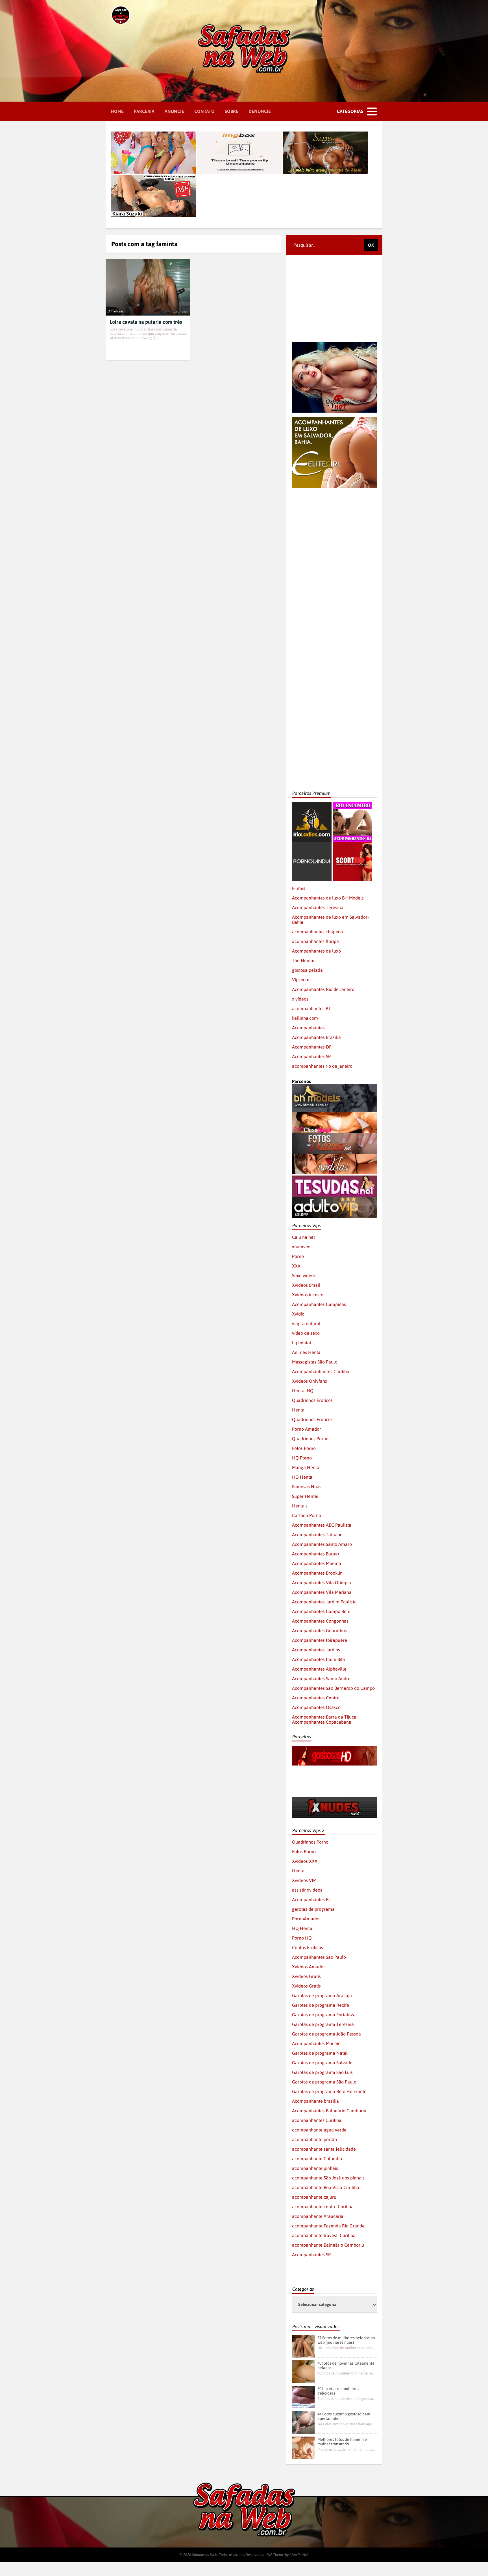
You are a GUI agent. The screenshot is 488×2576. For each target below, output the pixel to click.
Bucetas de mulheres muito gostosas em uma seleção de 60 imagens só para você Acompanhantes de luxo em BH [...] (346, 2399)
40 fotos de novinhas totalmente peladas (346, 2365)
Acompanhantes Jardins (316, 1650)
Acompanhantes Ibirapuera (320, 1640)
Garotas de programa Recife (321, 2005)
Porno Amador (307, 1429)
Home (117, 111)
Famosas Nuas (307, 1487)
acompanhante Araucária (318, 2216)
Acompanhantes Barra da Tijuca (324, 1717)
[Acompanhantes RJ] (352, 805)
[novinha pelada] (334, 1774)
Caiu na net (303, 1237)
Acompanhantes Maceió (316, 2043)
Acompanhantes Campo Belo (321, 1611)
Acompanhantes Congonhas (320, 1621)
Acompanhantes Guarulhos (319, 1630)
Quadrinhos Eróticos (312, 1419)
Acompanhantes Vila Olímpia (322, 1583)
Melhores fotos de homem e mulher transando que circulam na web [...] (346, 2449)
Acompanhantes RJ (311, 1899)
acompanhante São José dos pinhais (328, 2178)
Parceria (144, 111)
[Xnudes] (334, 1800)
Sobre (232, 111)
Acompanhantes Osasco (316, 1707)
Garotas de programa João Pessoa (326, 2034)
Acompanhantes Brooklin (317, 1573)
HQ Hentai (303, 1477)
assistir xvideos (307, 1890)
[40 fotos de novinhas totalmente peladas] (303, 2372)
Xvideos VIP (304, 1880)
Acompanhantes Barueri (316, 1554)
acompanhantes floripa (315, 941)
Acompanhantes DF (312, 1047)
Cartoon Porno (307, 1515)
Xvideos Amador (309, 1967)
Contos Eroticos (308, 1947)
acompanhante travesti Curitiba (324, 2235)
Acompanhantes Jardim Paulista (324, 1602)
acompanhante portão (314, 2139)
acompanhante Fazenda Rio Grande (328, 2226)
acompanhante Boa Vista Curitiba (326, 2187)
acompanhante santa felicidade (324, 2149)
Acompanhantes (308, 1028)
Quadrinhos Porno (310, 1439)
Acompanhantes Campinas (319, 1304)
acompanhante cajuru (314, 2197)
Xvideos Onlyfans (310, 1381)
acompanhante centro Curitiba (323, 2207)
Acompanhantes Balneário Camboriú (329, 2111)
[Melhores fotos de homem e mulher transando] (303, 2448)
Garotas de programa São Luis (322, 2072)
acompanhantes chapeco (317, 932)
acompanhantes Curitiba (317, 2120)
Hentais (300, 1506)
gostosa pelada (307, 970)
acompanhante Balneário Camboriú (328, 2245)
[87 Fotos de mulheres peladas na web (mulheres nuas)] (303, 2346)
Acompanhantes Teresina (318, 907)
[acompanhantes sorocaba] (334, 580)
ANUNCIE (174, 111)
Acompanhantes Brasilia (316, 1037)
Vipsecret (301, 980)
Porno (298, 1256)
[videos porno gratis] (312, 844)
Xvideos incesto (308, 1295)
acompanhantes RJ (311, 1008)
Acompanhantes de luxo (316, 951)
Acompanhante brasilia (315, 2101)
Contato (204, 111)
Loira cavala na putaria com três (146, 322)
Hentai (299, 1410)
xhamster (301, 1247)
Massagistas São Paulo (315, 1362)
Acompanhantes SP (311, 1056)
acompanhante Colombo (317, 2159)
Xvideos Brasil (306, 1285)
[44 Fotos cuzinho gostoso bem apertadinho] (303, 2422)
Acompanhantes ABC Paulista (322, 1525)
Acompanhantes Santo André (321, 1678)
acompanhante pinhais (315, 2168)
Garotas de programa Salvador (323, 2063)
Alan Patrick (299, 2555)
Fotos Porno (304, 1448)
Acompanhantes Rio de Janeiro (323, 989)
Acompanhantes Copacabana (322, 1722)
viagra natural (306, 1323)
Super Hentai (305, 1496)
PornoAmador (306, 1919)
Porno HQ (302, 1938)
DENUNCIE (260, 111)
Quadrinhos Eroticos (312, 1400)
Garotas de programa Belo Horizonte (329, 2091)
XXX (296, 1266)
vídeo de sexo (306, 1333)
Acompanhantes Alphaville (319, 1669)
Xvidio (298, 1314)
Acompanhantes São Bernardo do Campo (333, 1688)
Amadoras (116, 311)
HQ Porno (302, 1458)
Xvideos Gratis (306, 1976)
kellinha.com (305, 1018)
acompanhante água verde (319, 2130)
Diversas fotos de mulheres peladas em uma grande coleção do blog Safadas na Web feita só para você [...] (346, 2348)
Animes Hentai (307, 1352)
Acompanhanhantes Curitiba (321, 1371)
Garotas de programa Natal (320, 2053)
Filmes (299, 888)
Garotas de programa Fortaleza (324, 2015)
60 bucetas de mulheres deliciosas (338, 2391)
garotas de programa (313, 1909)
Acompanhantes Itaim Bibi (318, 1659)
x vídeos (300, 999)
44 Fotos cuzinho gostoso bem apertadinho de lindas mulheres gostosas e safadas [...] (346, 2424)
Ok (371, 245)
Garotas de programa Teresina (323, 2024)
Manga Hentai (306, 1467)
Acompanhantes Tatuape (317, 1535)
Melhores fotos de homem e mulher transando (342, 2442)
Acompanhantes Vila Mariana (322, 1592)
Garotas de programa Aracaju (322, 1995)
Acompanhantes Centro (316, 1698)
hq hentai (301, 1343)
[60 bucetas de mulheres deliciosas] (303, 2397)
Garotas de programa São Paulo (324, 2082)
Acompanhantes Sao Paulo (319, 1957)
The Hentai (303, 960)
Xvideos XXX (305, 1861)
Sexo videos (304, 1275)
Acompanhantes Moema (317, 1563)
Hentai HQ (303, 1391)
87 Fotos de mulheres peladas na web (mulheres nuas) (346, 2340)
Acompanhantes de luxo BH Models (328, 898)
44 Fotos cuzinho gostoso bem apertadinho (344, 2416)
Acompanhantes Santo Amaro (322, 1544)
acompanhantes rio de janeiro (322, 1066)
